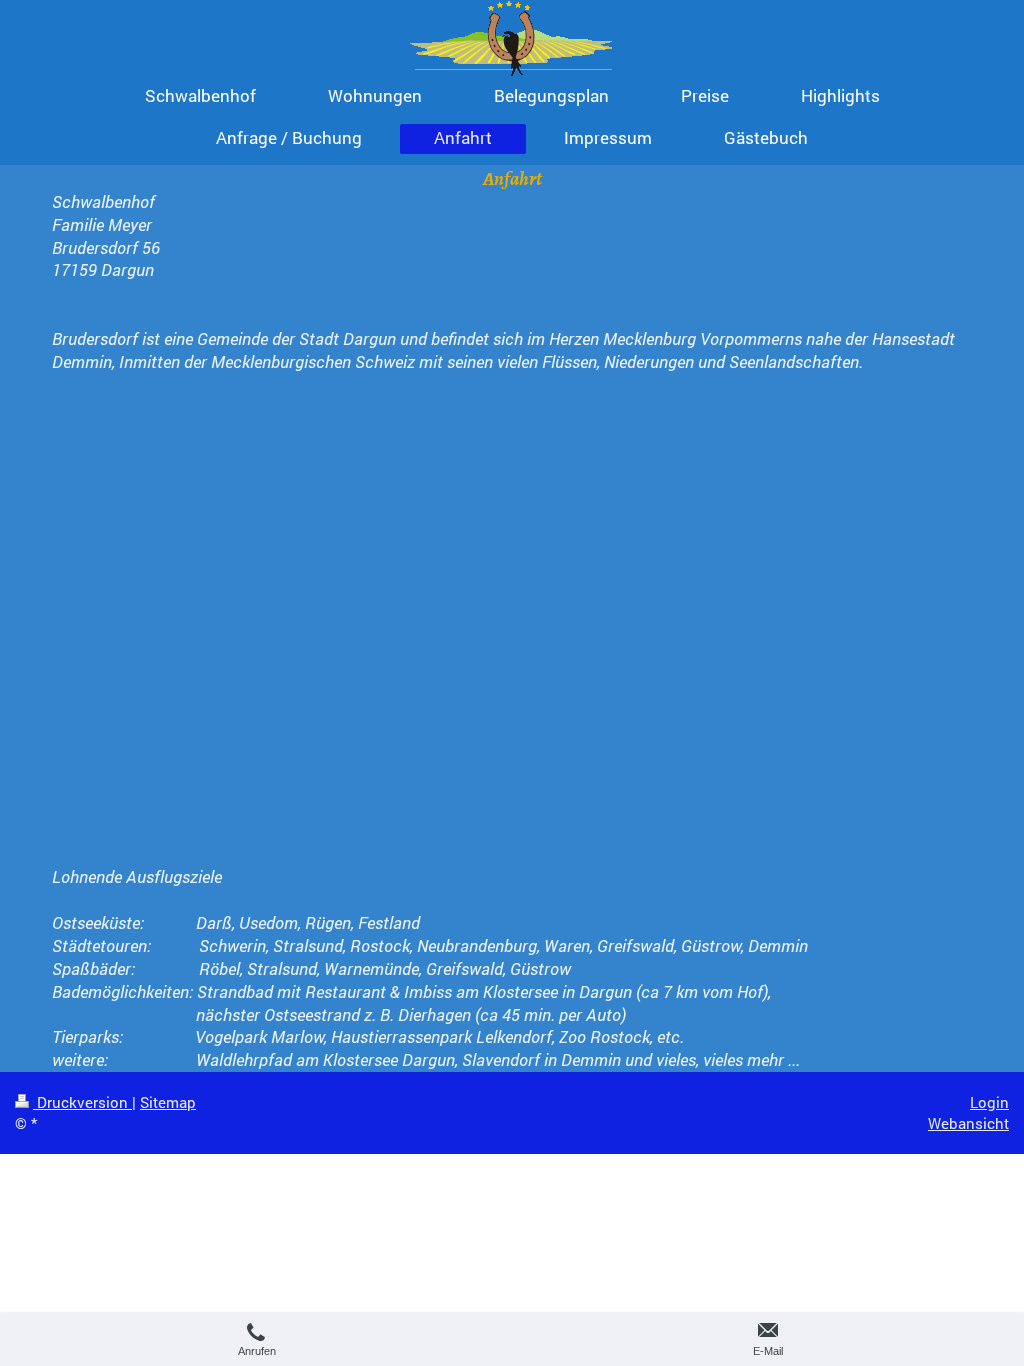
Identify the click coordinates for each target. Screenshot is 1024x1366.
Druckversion (82, 1102)
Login (989, 1102)
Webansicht (968, 1123)
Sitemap (168, 1102)
